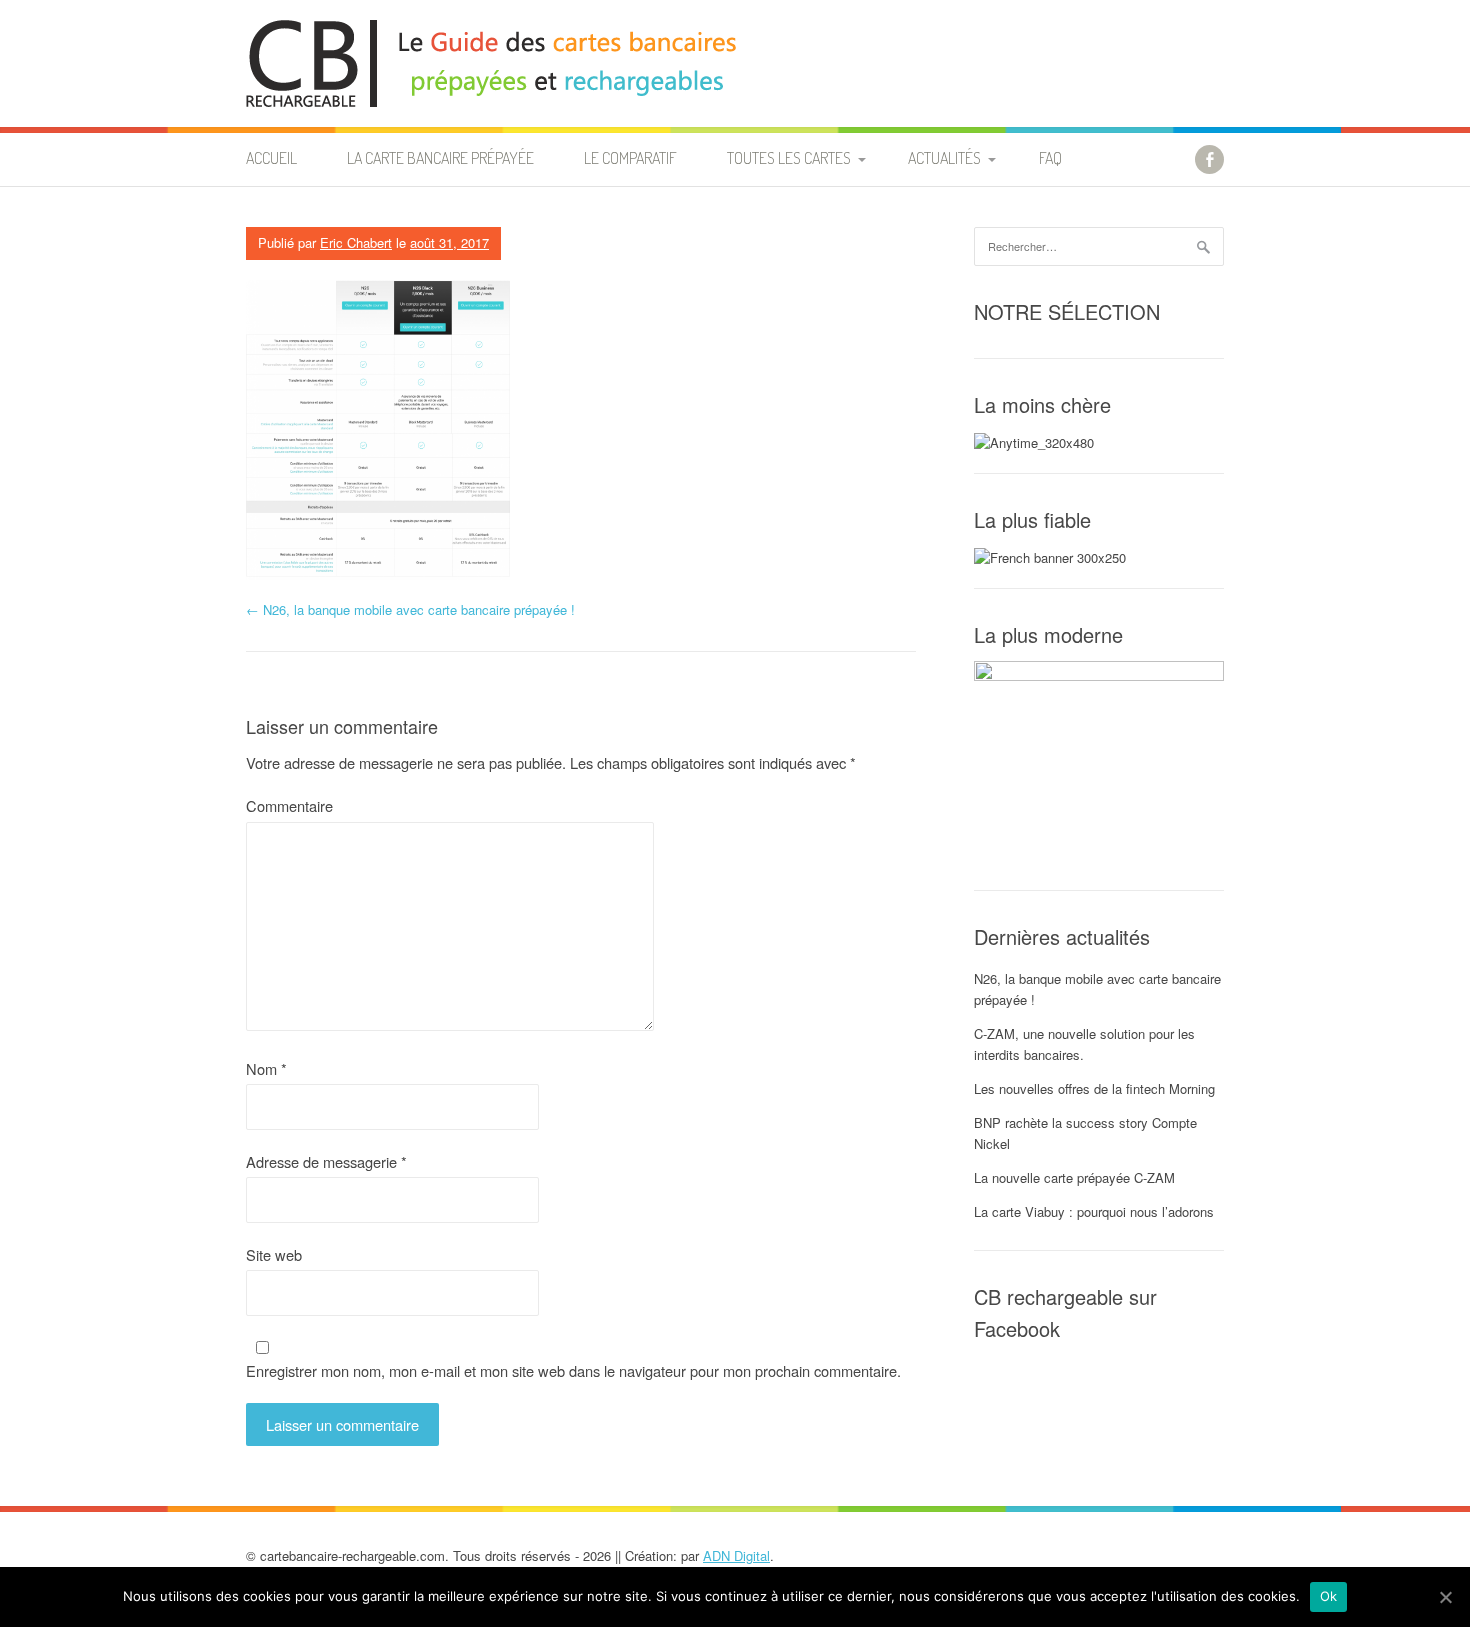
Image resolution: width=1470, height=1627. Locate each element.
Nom (266, 1068)
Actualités (944, 158)
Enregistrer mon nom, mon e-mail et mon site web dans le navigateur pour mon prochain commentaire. (573, 1370)
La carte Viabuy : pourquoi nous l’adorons (1094, 1211)
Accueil (271, 158)
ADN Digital (736, 1555)
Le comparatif (630, 158)
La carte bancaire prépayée (440, 158)
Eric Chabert (356, 242)
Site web (274, 1254)
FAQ (1050, 158)
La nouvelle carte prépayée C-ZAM (1074, 1177)
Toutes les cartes (789, 158)
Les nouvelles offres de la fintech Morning (1094, 1088)
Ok (1329, 1596)
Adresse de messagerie (326, 1161)
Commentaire (289, 805)
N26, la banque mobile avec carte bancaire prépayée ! (410, 609)
